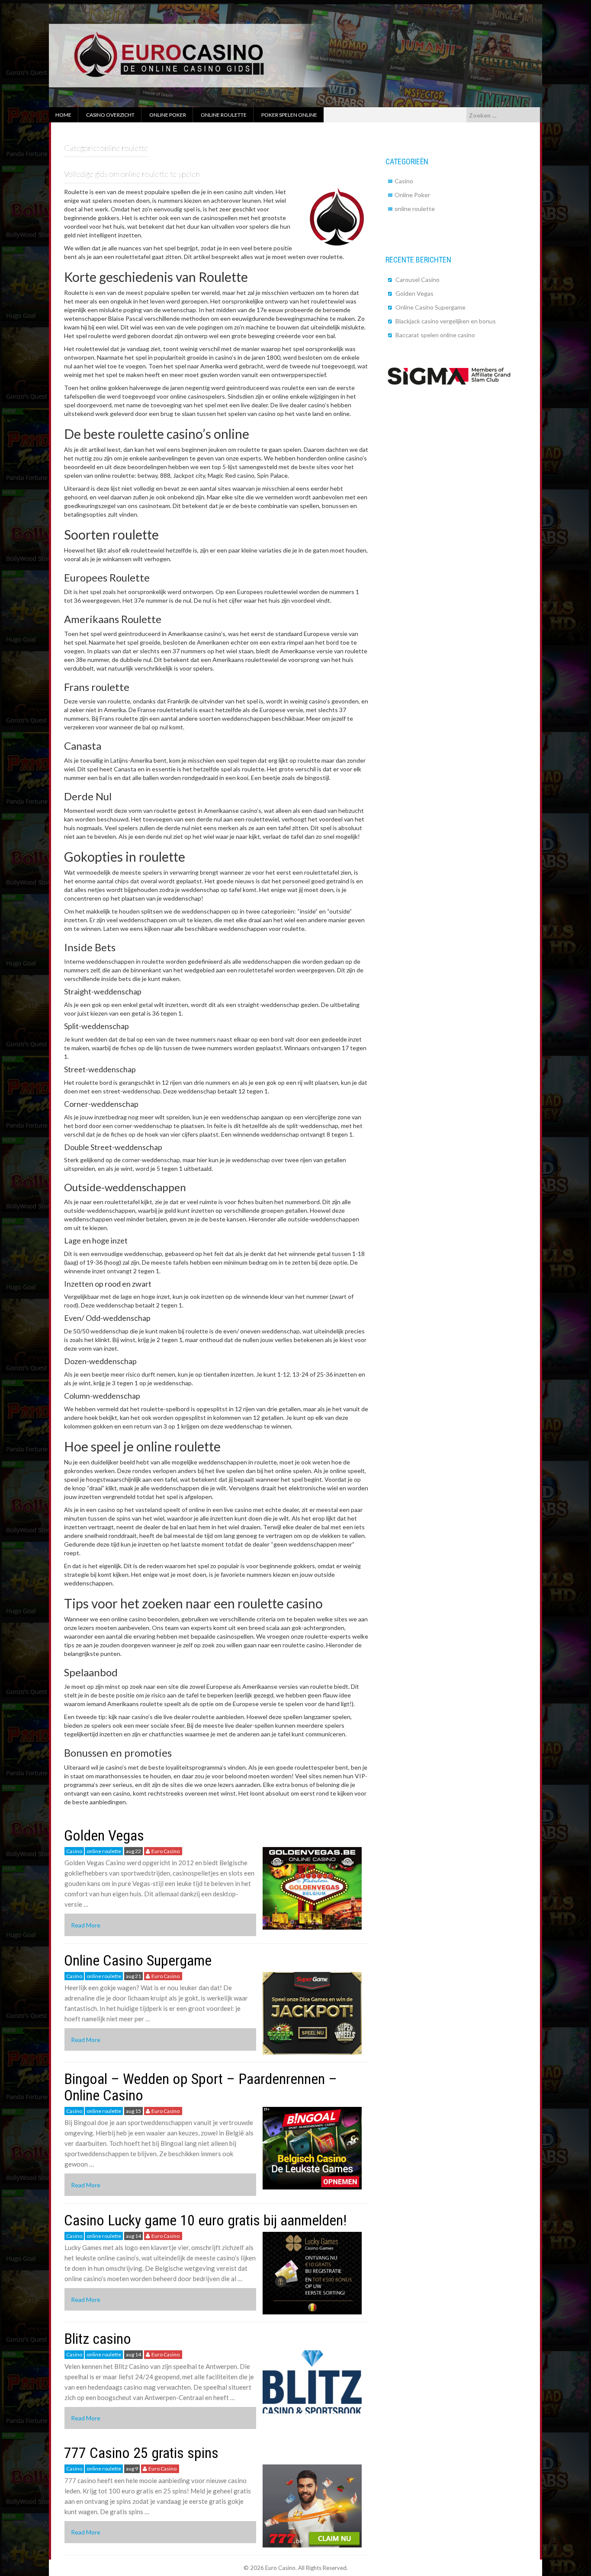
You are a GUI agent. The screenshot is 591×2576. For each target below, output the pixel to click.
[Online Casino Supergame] (312, 2012)
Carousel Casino (418, 280)
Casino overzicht (110, 115)
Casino (74, 1851)
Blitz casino (98, 2339)
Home (63, 115)
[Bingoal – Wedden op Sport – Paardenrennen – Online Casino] (312, 2147)
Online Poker (412, 195)
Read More (86, 1925)
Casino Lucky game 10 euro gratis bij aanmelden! (205, 2220)
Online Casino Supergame (138, 1960)
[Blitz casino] (312, 2381)
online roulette (104, 1851)
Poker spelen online (289, 115)
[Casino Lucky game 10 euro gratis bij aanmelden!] (312, 2272)
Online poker (168, 115)
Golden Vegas (104, 1835)
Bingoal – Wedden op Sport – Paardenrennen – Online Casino (201, 2087)
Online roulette (224, 115)
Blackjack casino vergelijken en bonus (446, 321)
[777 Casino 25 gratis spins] (312, 2505)
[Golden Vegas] (312, 1887)
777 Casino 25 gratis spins (141, 2453)
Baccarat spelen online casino (435, 335)
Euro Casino (165, 1851)
